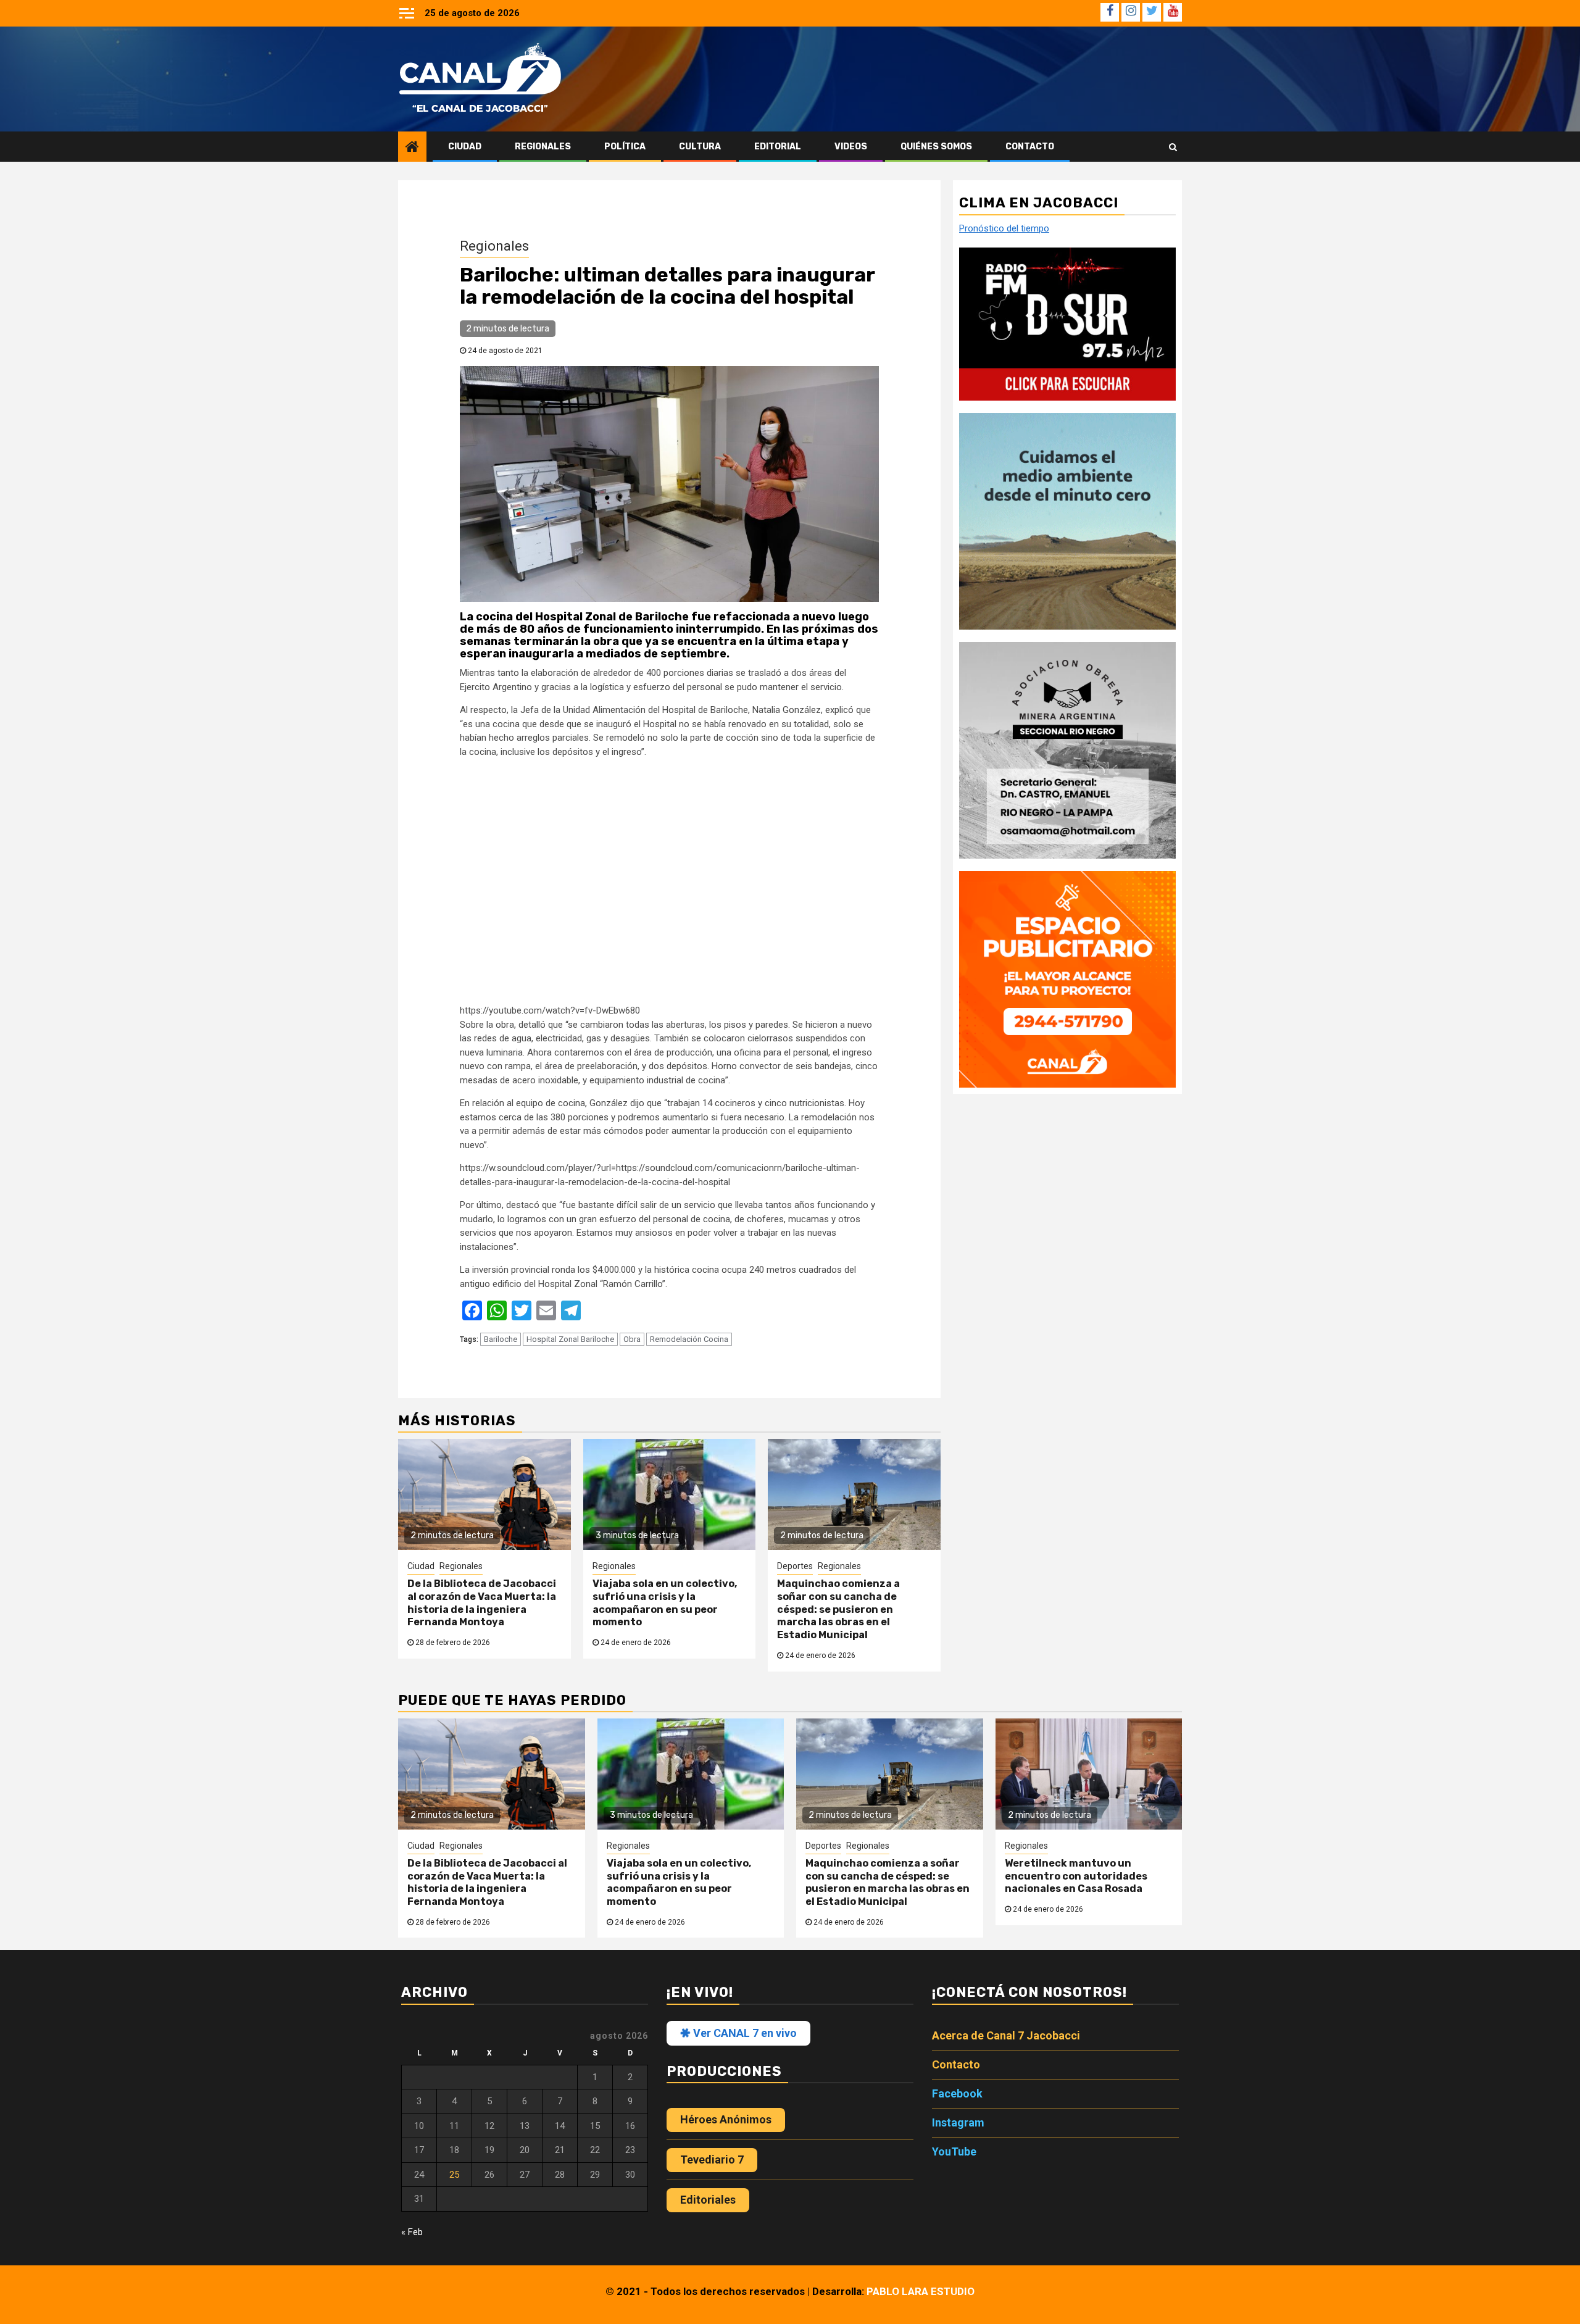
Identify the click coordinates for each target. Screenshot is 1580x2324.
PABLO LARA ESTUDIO (921, 2291)
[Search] (1173, 147)
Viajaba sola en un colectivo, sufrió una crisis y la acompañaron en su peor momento (665, 1603)
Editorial (778, 147)
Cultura (700, 147)
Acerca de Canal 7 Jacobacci (1006, 2035)
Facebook (957, 2093)
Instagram (958, 2122)
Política (625, 147)
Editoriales (708, 2200)
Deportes (795, 1566)
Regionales (543, 147)
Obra (632, 1339)
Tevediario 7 (712, 2159)
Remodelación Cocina (689, 1339)
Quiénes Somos (936, 147)
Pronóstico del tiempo (1004, 228)
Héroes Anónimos (726, 2119)
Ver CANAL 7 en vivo (744, 2033)
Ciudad (465, 147)
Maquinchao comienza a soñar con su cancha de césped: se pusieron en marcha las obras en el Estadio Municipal (838, 1609)
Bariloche (501, 1339)
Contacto (1030, 147)
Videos (851, 147)
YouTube (954, 2151)
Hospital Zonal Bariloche (570, 1339)
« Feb (412, 2232)
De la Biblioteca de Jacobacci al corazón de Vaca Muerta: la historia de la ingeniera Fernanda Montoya (482, 1603)
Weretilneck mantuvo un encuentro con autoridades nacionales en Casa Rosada (1076, 1876)
